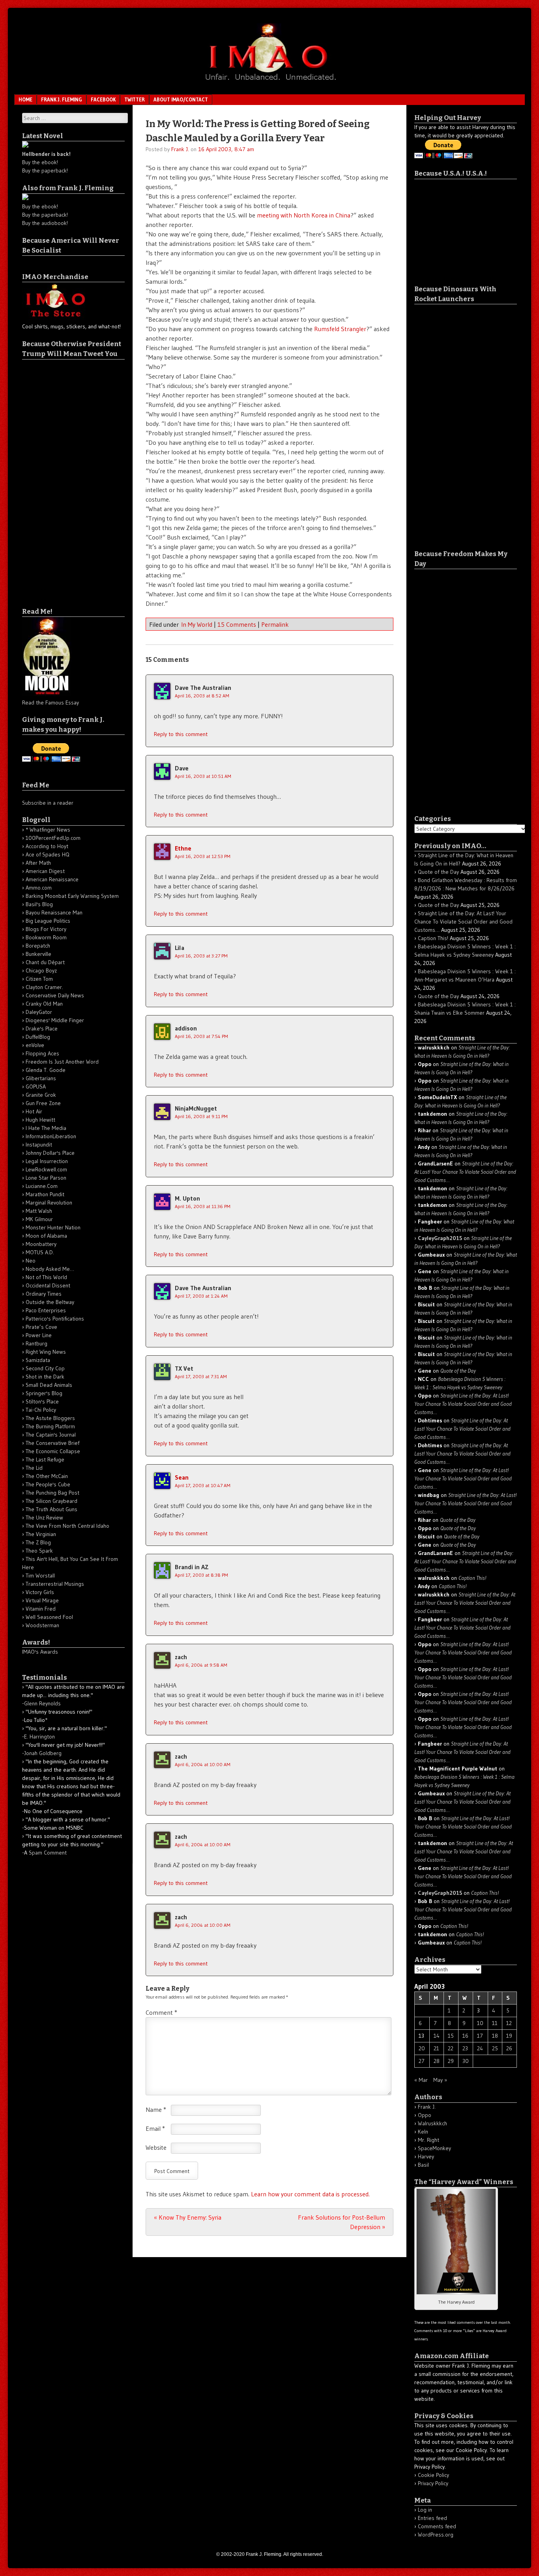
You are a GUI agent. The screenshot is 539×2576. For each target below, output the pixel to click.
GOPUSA (36, 1087)
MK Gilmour (39, 1219)
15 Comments (237, 624)
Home (25, 99)
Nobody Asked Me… (50, 1269)
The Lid (34, 1468)
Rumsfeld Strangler (340, 329)
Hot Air (34, 1111)
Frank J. (180, 149)
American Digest (45, 871)
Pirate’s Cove (41, 1327)
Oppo (425, 2115)
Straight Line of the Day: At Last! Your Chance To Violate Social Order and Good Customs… (463, 922)
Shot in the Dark (45, 1377)
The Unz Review (44, 1517)
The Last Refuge (45, 1459)
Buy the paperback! (45, 170)
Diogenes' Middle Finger (55, 1020)
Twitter (135, 99)
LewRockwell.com (46, 1169)
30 (466, 2061)
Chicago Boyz (41, 970)
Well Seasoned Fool (49, 1617)
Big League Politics (48, 921)
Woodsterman (42, 1625)
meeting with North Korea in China (304, 215)
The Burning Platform (50, 1426)
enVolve (35, 1045)
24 (480, 2048)
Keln (423, 2132)
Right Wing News (46, 1352)
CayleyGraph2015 (440, 1238)
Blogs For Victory (46, 929)
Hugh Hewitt (40, 1120)
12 (509, 2023)
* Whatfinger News (48, 830)
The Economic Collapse (53, 1451)
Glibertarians (41, 1078)
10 (480, 2023)
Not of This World (46, 1277)
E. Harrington (39, 1737)
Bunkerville (38, 954)
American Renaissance (52, 879)
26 (509, 2048)
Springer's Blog (44, 1393)
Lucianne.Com (42, 1186)
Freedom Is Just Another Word (62, 1062)
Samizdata (38, 1360)
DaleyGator (39, 1012)
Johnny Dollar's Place (50, 1153)
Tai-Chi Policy (41, 1410)
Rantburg (36, 1343)
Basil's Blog (39, 904)
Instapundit (39, 1145)
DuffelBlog (38, 1037)
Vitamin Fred (41, 1609)
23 (465, 2048)
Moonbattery (41, 1244)
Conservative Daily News (55, 995)
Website (156, 2147)
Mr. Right (429, 2140)
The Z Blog (38, 1542)
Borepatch (38, 946)
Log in (425, 2510)
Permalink (275, 624)
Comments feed (437, 2526)
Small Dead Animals (49, 1385)
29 (451, 2061)
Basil (423, 2165)
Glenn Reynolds (42, 1703)
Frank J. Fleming (62, 99)
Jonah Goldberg (43, 1753)
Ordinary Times (44, 1294)
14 (437, 2036)
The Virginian (41, 1534)
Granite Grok (41, 1095)
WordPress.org (436, 2535)
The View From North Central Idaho (67, 1526)
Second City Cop (45, 1368)
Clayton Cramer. (44, 987)
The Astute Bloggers (50, 1418)
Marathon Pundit (45, 1194)
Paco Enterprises (46, 1310)
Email (155, 2128)
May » (440, 2080)
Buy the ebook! (40, 162)
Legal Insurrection (47, 1161)
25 (495, 2048)
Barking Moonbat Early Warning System (72, 896)
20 (422, 2048)
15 (451, 2036)
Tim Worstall (40, 1576)
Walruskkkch (432, 2123)
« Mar (421, 2080)
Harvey (426, 2156)
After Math (38, 863)
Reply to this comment (181, 734)
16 (465, 2036)
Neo (31, 1261)
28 (437, 2061)
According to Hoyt (47, 846)
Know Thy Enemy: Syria (188, 2217)
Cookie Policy (433, 2475)
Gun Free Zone (43, 1103)
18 (495, 2036)
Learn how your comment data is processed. (310, 2194)
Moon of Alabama (46, 1236)
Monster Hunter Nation (53, 1227)
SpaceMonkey (434, 2148)
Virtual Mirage (42, 1600)
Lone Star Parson (46, 1178)
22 (451, 2048)
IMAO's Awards (40, 1652)
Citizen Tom (39, 979)
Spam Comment (48, 1853)
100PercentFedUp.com (53, 838)
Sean (182, 1477)
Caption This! (433, 938)
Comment (161, 2012)
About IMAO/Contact (181, 99)
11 (495, 2023)
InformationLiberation (51, 1136)
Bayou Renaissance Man (54, 912)
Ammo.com (39, 888)
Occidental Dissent (48, 1285)
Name (156, 2110)
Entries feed (432, 2518)
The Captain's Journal (51, 1435)
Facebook (103, 99)
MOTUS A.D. (40, 1252)
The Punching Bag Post (52, 1493)
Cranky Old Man (44, 1004)
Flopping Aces (42, 1053)
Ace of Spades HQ (48, 854)
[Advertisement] (54, 478)
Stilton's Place (42, 1401)
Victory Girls (40, 1592)
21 (436, 2048)
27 (422, 2061)
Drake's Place (42, 1029)
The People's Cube (48, 1484)
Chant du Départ (45, 962)
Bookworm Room (46, 937)
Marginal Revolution (49, 1203)
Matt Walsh (39, 1211)
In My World (197, 624)
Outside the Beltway (50, 1302)
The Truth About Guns (51, 1509)
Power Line (39, 1335)
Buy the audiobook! (45, 223)
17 (480, 2036)
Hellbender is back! (46, 154)
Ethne (183, 848)
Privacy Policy (433, 2483)
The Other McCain (47, 1476)
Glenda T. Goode (46, 1070)
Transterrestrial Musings (55, 1584)
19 (509, 2036)
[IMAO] (269, 82)
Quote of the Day (438, 872)
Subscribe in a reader (48, 803)
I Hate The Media (46, 1128)
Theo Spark (39, 1551)
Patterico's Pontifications (55, 1319)
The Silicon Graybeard (51, 1501)
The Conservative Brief (52, 1443)
